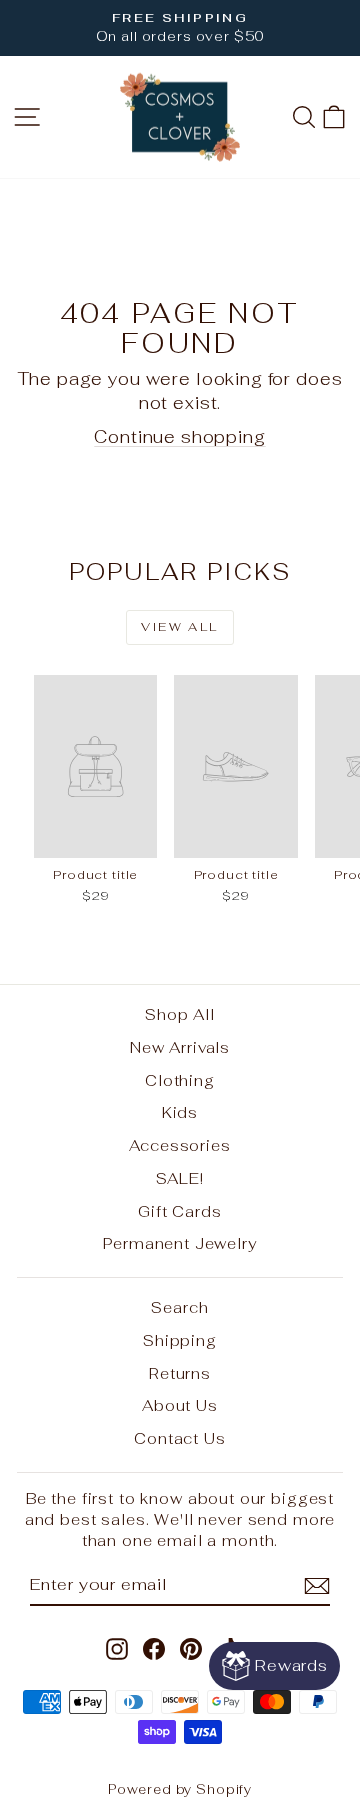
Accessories (179, 1145)
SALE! (179, 1178)
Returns (180, 1373)
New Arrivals (180, 1047)
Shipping (180, 1340)
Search (179, 1307)
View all (179, 627)
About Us (180, 1405)
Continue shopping (179, 437)
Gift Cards (180, 1211)
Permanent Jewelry (179, 1243)
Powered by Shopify (180, 1789)
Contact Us (180, 1438)
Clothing (180, 1080)
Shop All (180, 1014)
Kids (180, 1112)
